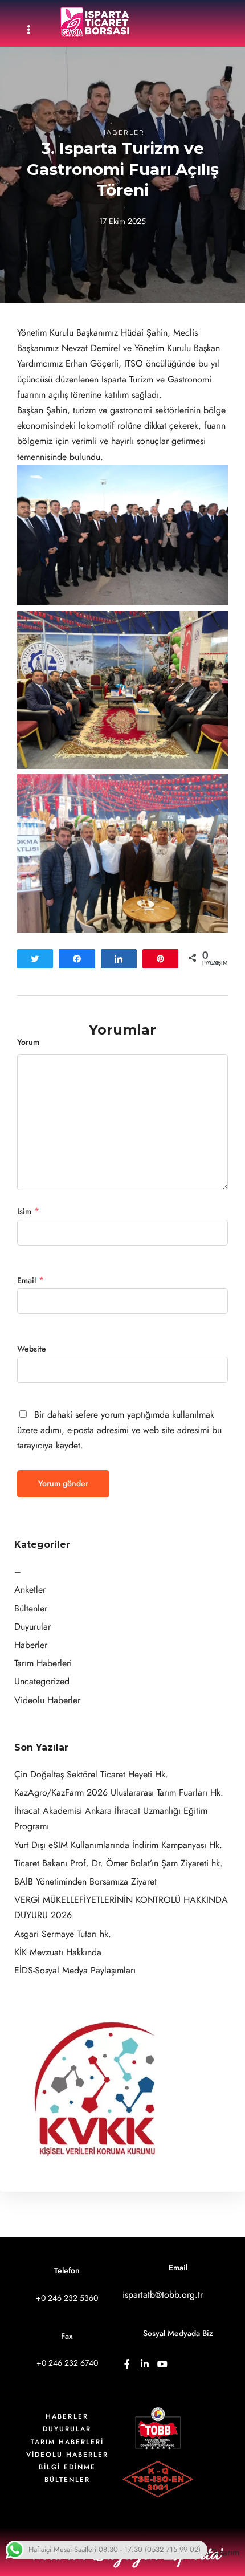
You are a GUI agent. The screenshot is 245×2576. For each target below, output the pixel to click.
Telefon (67, 2271)
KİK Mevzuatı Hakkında (58, 1952)
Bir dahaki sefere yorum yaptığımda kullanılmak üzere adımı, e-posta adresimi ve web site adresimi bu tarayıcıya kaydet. (119, 1430)
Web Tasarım (215, 2553)
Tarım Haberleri (43, 1663)
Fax (67, 2336)
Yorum (28, 1042)
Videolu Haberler (47, 1700)
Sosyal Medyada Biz (178, 2333)
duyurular (67, 2429)
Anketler (30, 1590)
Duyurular (32, 1627)
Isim (24, 1212)
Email (26, 1281)
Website (32, 1349)
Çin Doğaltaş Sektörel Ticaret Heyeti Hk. (91, 1775)
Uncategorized (42, 1682)
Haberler (122, 132)
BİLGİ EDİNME (67, 2467)
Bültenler (31, 1609)
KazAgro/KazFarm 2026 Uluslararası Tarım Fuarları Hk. (119, 1793)
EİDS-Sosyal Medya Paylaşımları (75, 1971)
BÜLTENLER (67, 2480)
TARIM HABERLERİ (67, 2442)
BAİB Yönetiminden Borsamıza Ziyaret (85, 1882)
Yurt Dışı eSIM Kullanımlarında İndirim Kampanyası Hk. (118, 1845)
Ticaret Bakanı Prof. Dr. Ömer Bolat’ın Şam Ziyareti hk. (119, 1863)
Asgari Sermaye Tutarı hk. (63, 1934)
